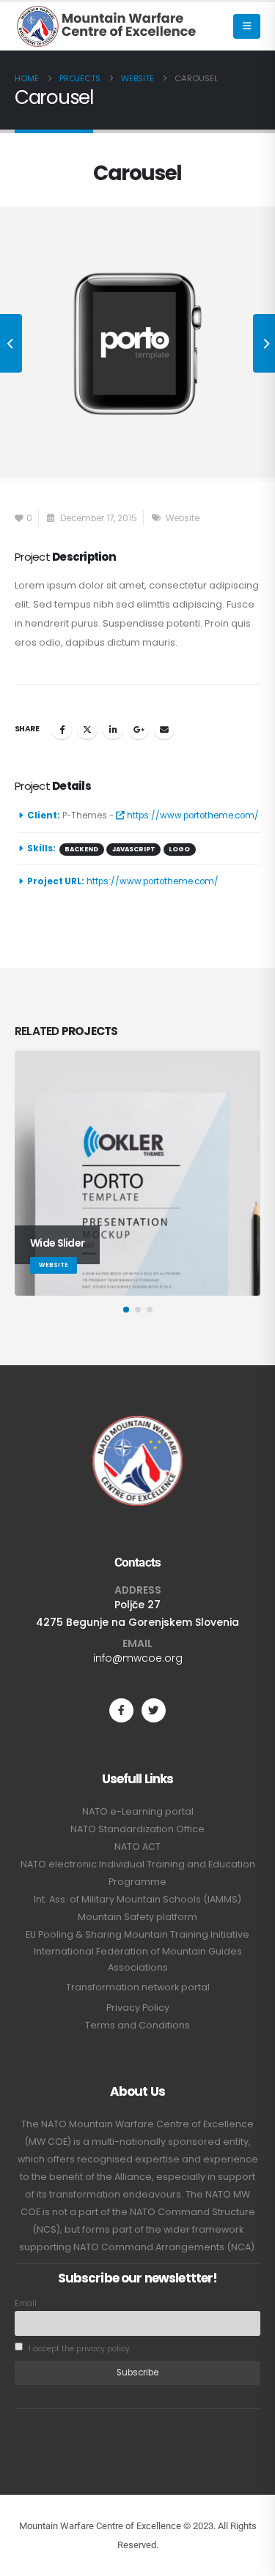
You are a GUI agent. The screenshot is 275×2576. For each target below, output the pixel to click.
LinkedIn (113, 729)
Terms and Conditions (137, 2025)
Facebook (62, 729)
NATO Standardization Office (137, 1829)
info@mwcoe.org (138, 1658)
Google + (139, 729)
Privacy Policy (138, 2008)
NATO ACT (137, 1847)
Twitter (87, 729)
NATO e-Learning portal (138, 1811)
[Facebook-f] (121, 1710)
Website (183, 518)
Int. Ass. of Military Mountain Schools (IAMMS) (137, 1899)
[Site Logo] (106, 26)
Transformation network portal (138, 1987)
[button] (247, 26)
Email (164, 729)
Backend (81, 849)
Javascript (134, 849)
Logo (179, 849)
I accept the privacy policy (78, 2349)
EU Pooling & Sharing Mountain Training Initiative (137, 1934)
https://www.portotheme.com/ (192, 815)
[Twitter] (154, 1710)
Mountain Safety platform (137, 1917)
